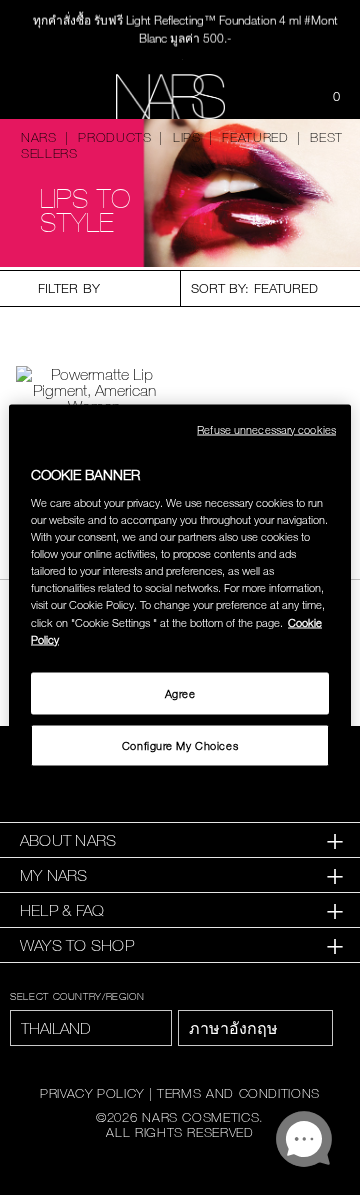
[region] (180, 597)
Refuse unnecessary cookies (266, 428)
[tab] (180, 840)
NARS (39, 137)
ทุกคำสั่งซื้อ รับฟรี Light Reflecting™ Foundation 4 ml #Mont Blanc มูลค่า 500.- (185, 28)
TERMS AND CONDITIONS (238, 1093)
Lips (186, 137)
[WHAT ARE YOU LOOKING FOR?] (286, 97)
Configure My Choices (180, 744)
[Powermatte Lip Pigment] (94, 390)
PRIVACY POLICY (92, 1093)
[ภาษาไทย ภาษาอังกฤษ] (255, 1028)
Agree (180, 692)
